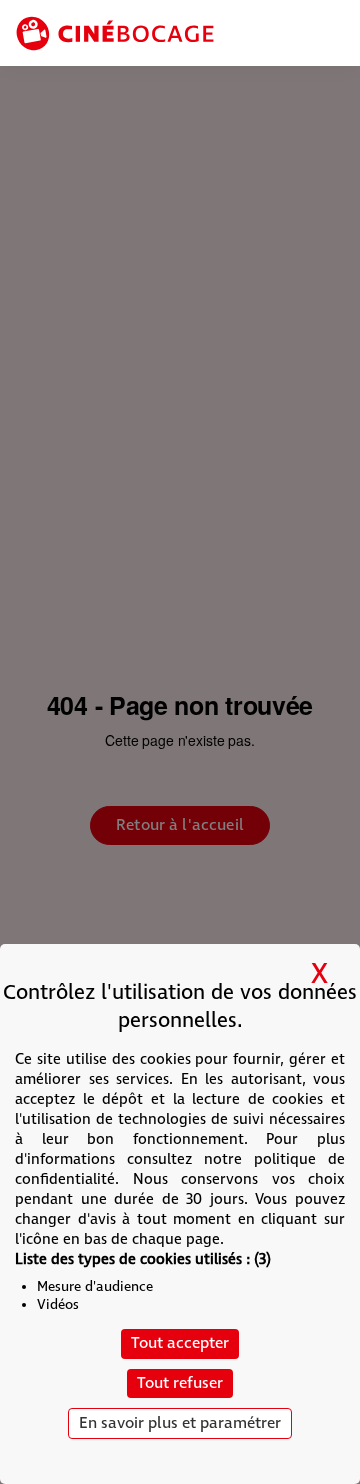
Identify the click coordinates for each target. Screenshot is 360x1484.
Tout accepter (180, 1343)
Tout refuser (180, 1383)
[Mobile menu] (332, 35)
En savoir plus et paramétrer (180, 1423)
